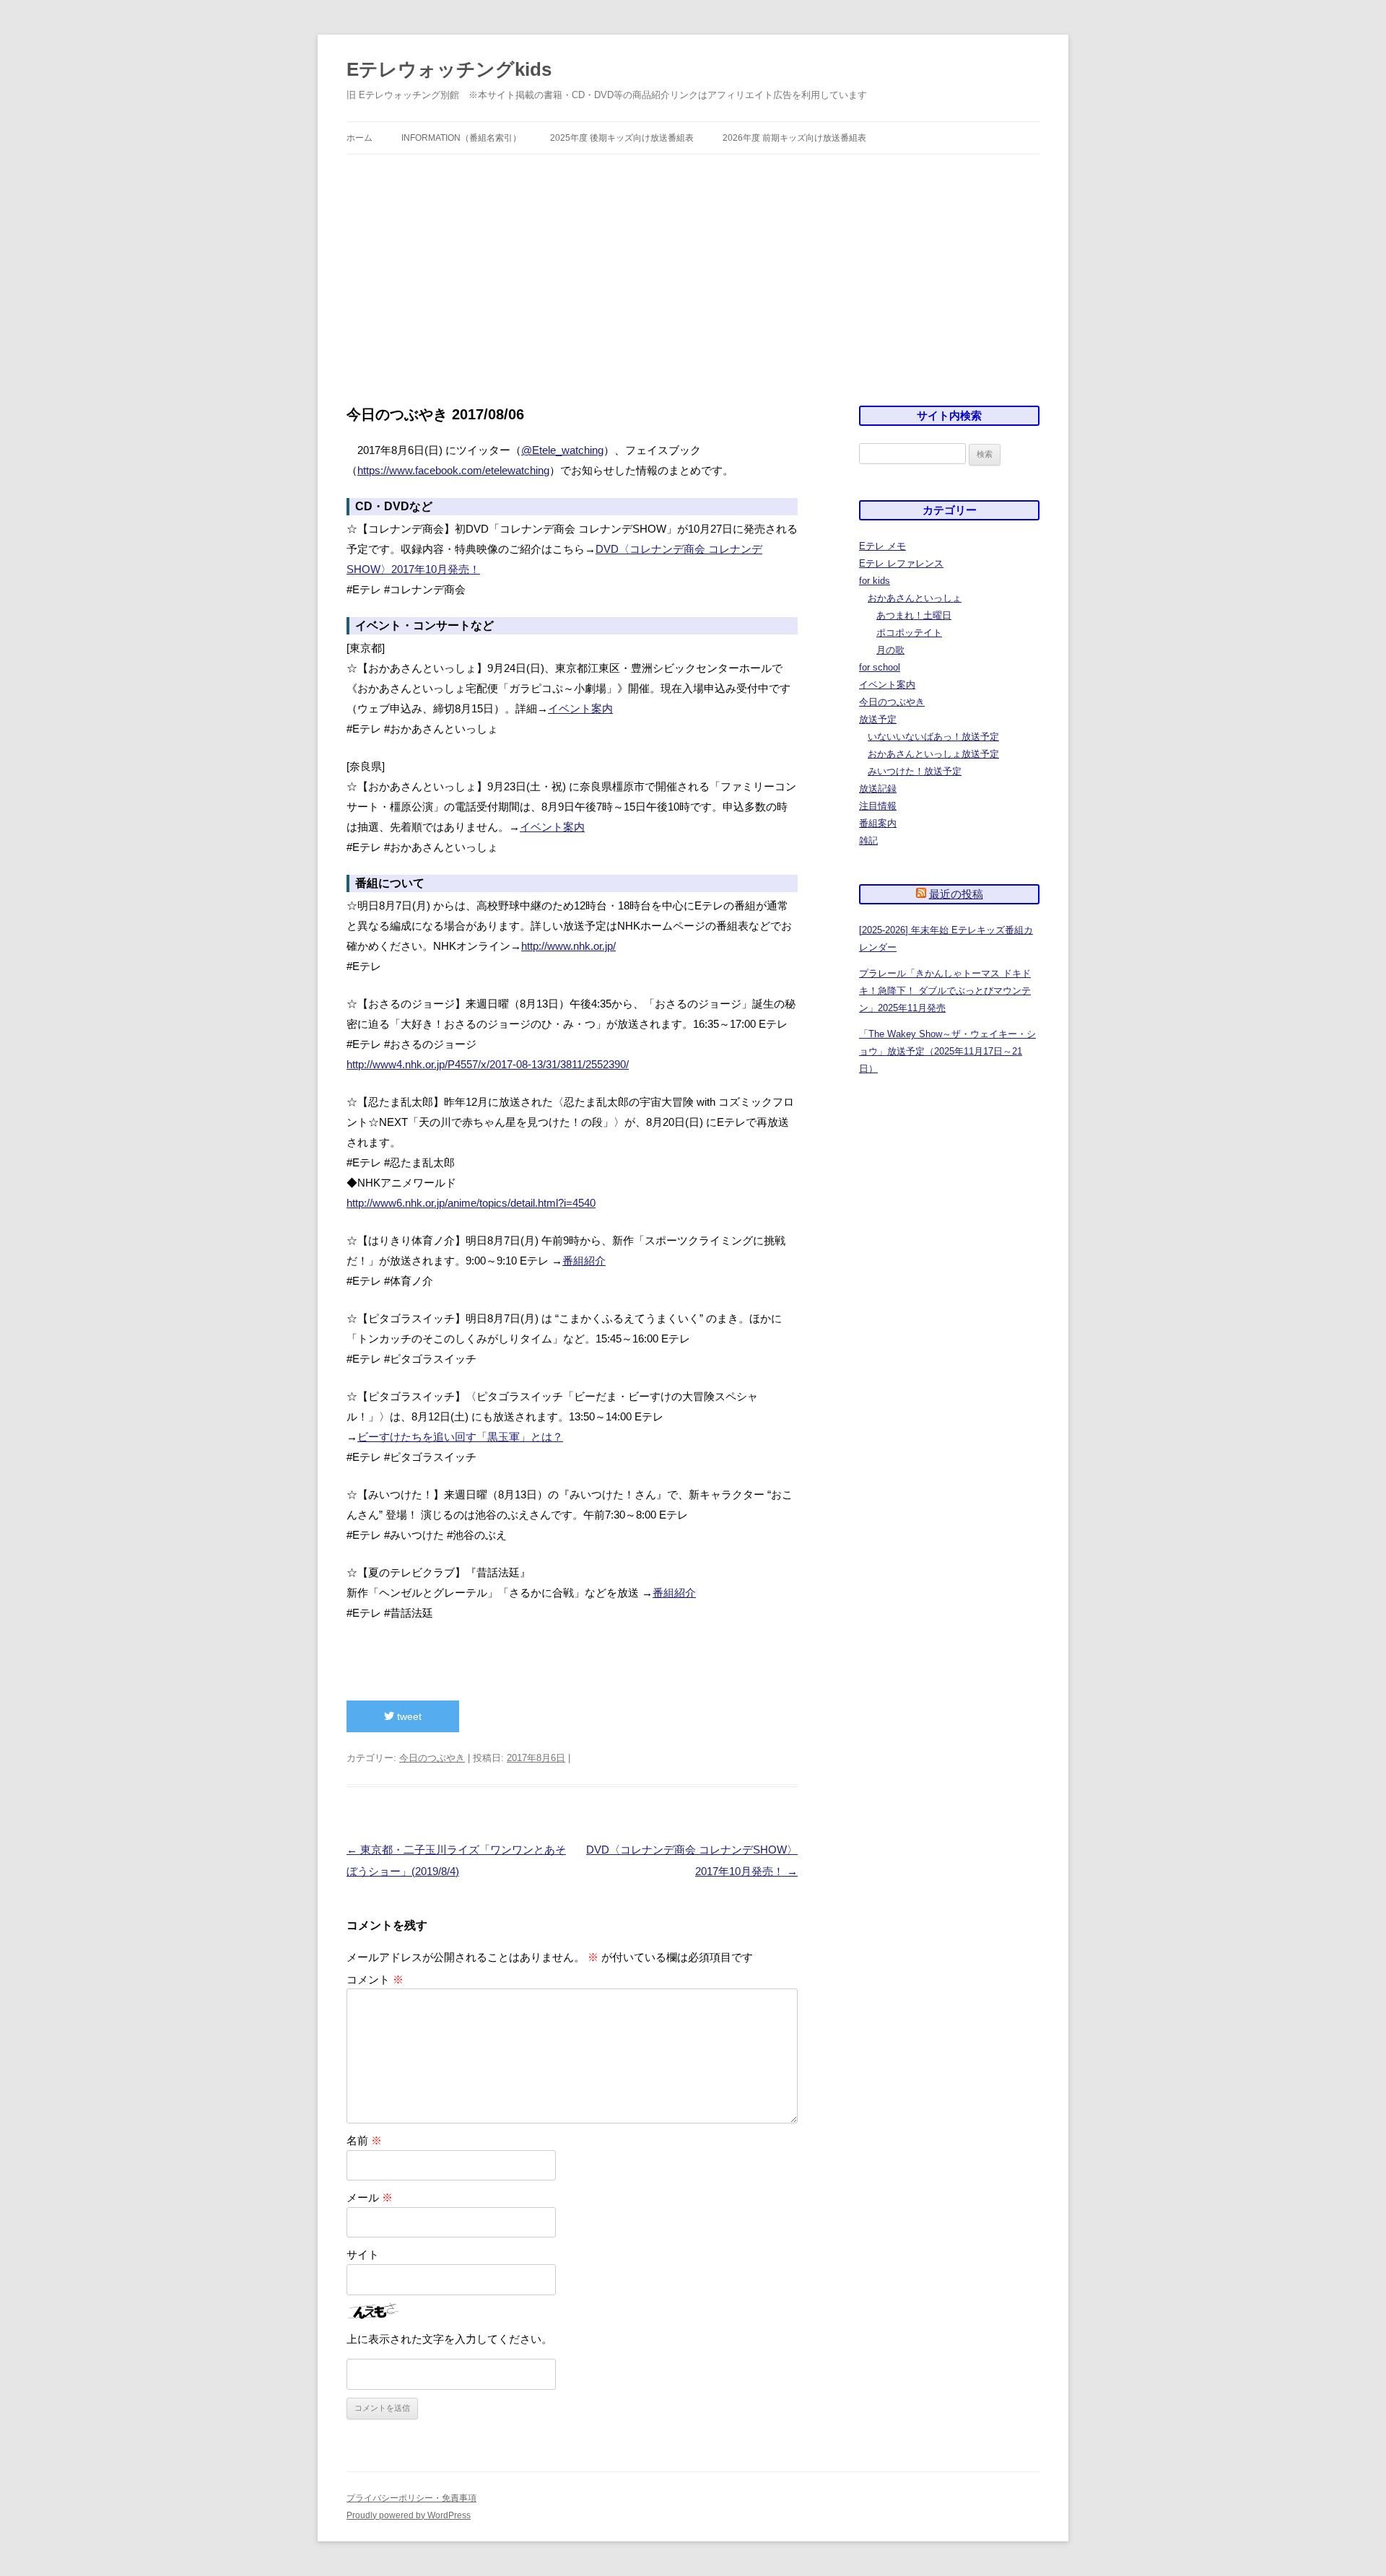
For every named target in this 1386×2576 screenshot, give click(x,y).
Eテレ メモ (882, 546)
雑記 (868, 841)
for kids (875, 581)
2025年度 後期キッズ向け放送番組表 (622, 138)
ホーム (359, 138)
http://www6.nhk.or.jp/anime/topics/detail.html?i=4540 (471, 1203)
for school (880, 667)
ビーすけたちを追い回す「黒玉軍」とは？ (460, 1437)
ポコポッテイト (909, 633)
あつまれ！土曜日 (914, 615)
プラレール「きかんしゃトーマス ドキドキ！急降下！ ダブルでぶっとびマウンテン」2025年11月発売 (945, 991)
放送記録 (878, 789)
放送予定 (878, 719)
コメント (375, 1979)
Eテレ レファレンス (901, 563)
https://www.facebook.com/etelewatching (453, 470)
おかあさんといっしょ (915, 598)
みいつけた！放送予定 (915, 771)
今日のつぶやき (432, 1758)
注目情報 (878, 806)
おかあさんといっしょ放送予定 (933, 754)
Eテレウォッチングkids (449, 69)
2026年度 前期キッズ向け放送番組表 (794, 138)
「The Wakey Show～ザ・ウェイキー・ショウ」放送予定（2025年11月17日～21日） (947, 1051)
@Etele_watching (562, 450)
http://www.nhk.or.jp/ (568, 946)
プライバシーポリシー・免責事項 (411, 2498)
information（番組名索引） (461, 138)
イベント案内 (580, 708)
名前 (364, 2140)
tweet (408, 1716)
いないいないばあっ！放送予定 (933, 737)
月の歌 (890, 650)
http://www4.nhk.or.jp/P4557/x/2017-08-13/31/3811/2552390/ (488, 1064)
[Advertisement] (693, 280)
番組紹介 (584, 1261)
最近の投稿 (956, 894)
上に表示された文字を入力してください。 (449, 2339)
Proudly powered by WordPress (409, 2515)
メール (370, 2197)
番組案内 (878, 823)
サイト (363, 2254)
